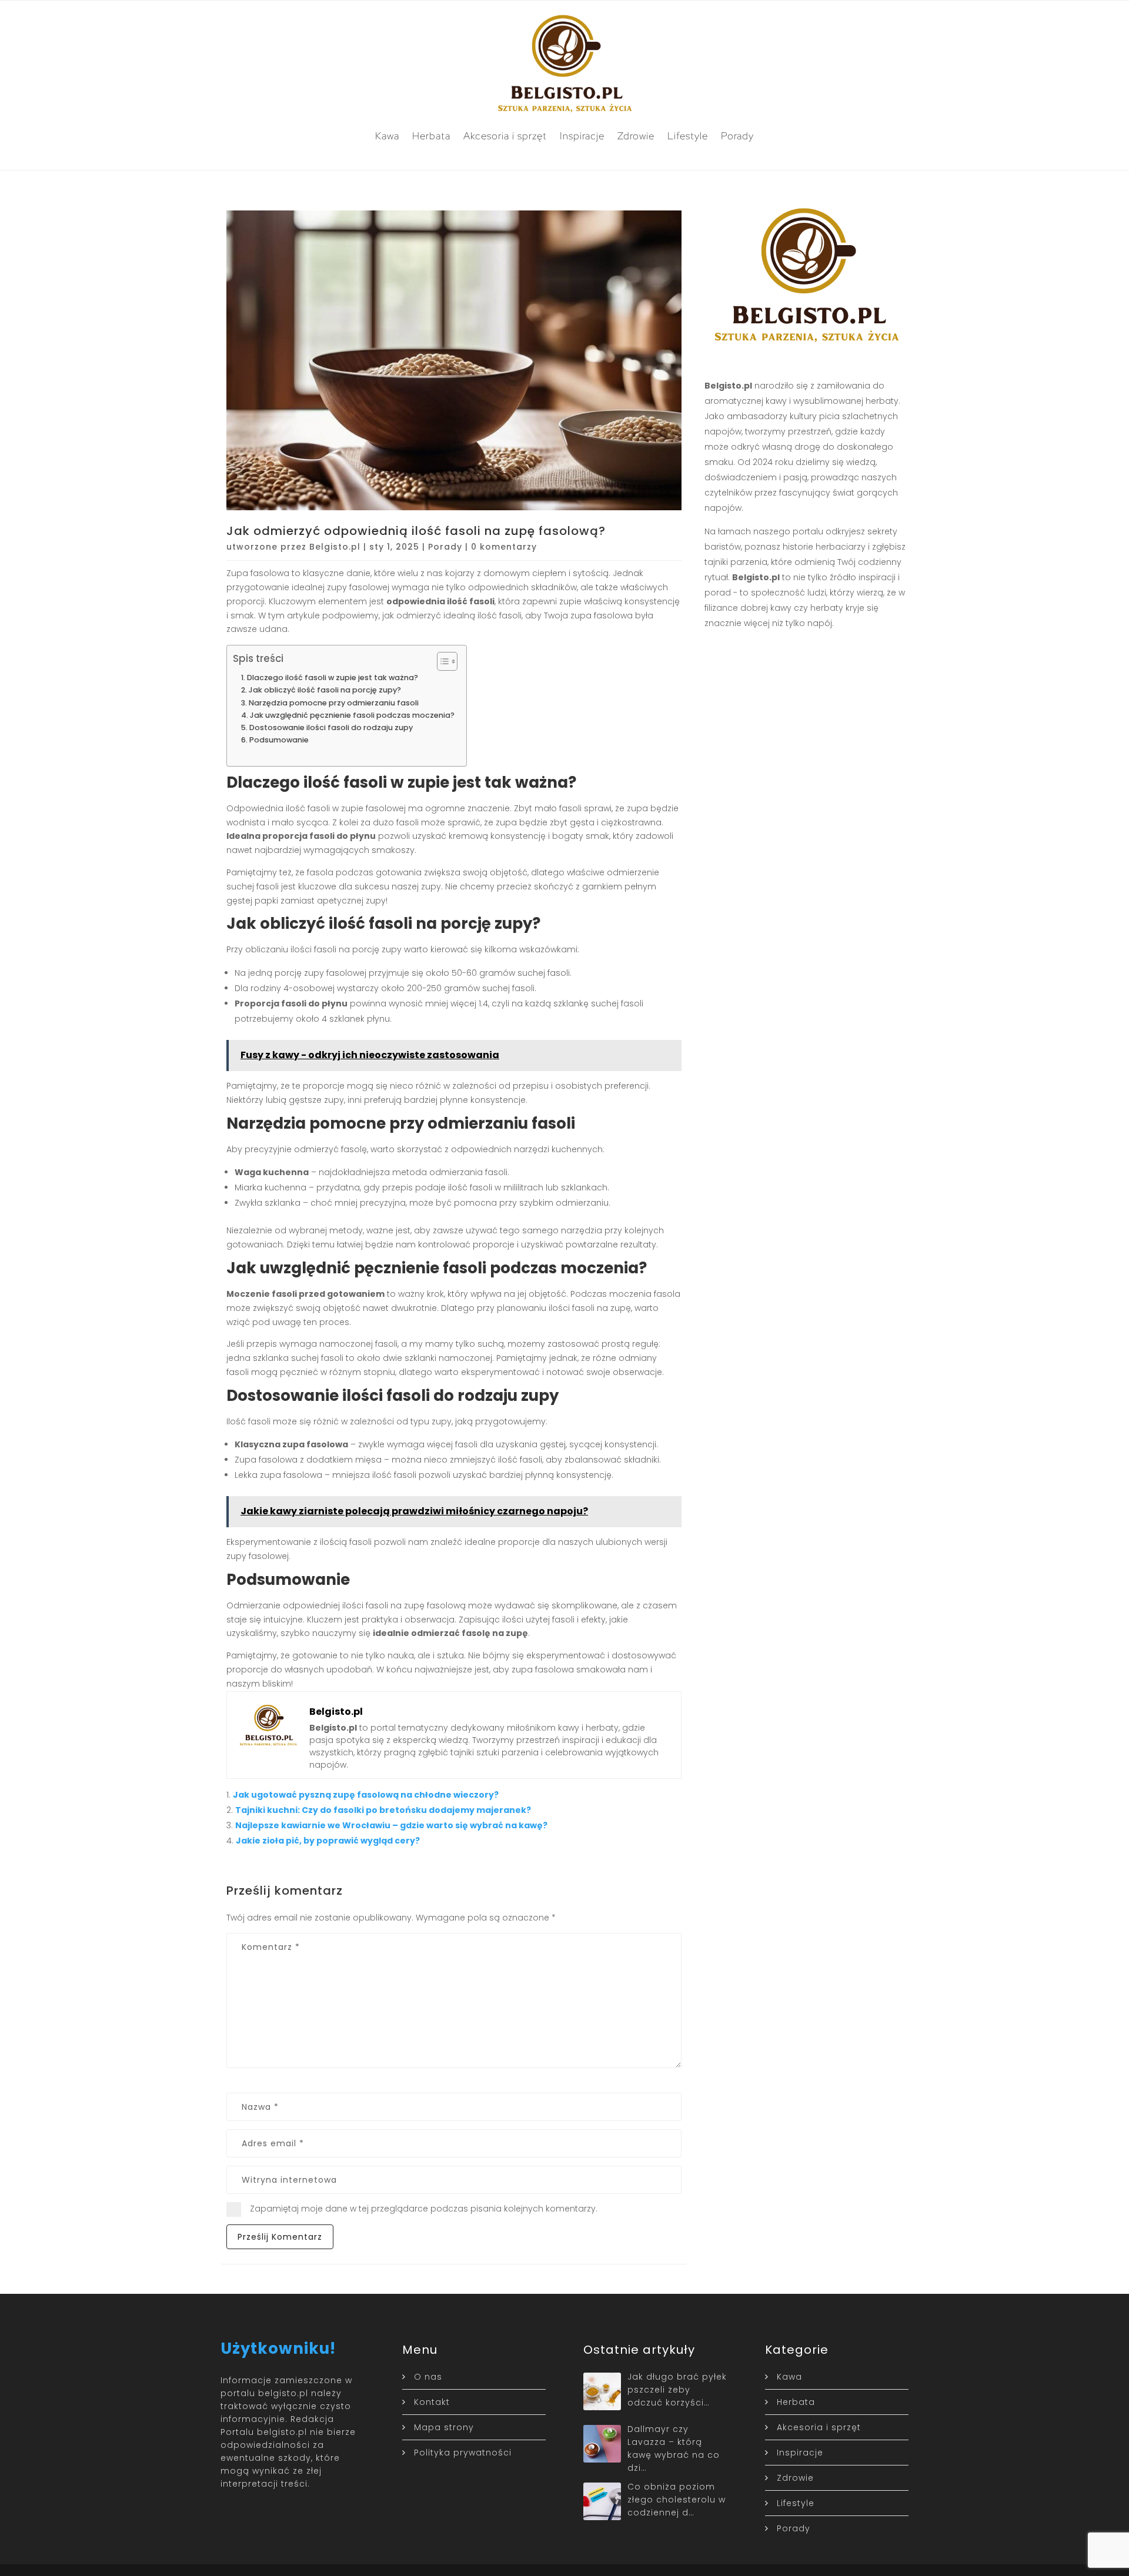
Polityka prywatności (463, 2453)
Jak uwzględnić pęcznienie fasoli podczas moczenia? (352, 715)
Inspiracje (582, 136)
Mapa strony (444, 2427)
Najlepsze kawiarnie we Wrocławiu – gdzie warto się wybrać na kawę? (391, 1825)
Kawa (387, 136)
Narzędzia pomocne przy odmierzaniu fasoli (334, 703)
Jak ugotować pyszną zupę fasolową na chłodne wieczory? (366, 1795)
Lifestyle (688, 136)
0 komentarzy (504, 547)
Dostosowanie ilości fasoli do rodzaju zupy (331, 727)
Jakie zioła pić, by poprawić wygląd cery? (328, 1841)
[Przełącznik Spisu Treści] (441, 661)
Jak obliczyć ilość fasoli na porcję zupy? (325, 690)
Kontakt (432, 2402)
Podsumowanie (279, 740)
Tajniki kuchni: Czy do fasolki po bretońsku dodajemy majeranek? (383, 1810)
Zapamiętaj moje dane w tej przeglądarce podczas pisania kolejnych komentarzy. (424, 2209)
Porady (737, 136)
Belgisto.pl (335, 547)
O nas (428, 2377)
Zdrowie (636, 136)
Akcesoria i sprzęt (505, 136)
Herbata (431, 136)
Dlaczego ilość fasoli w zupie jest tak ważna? (333, 678)
